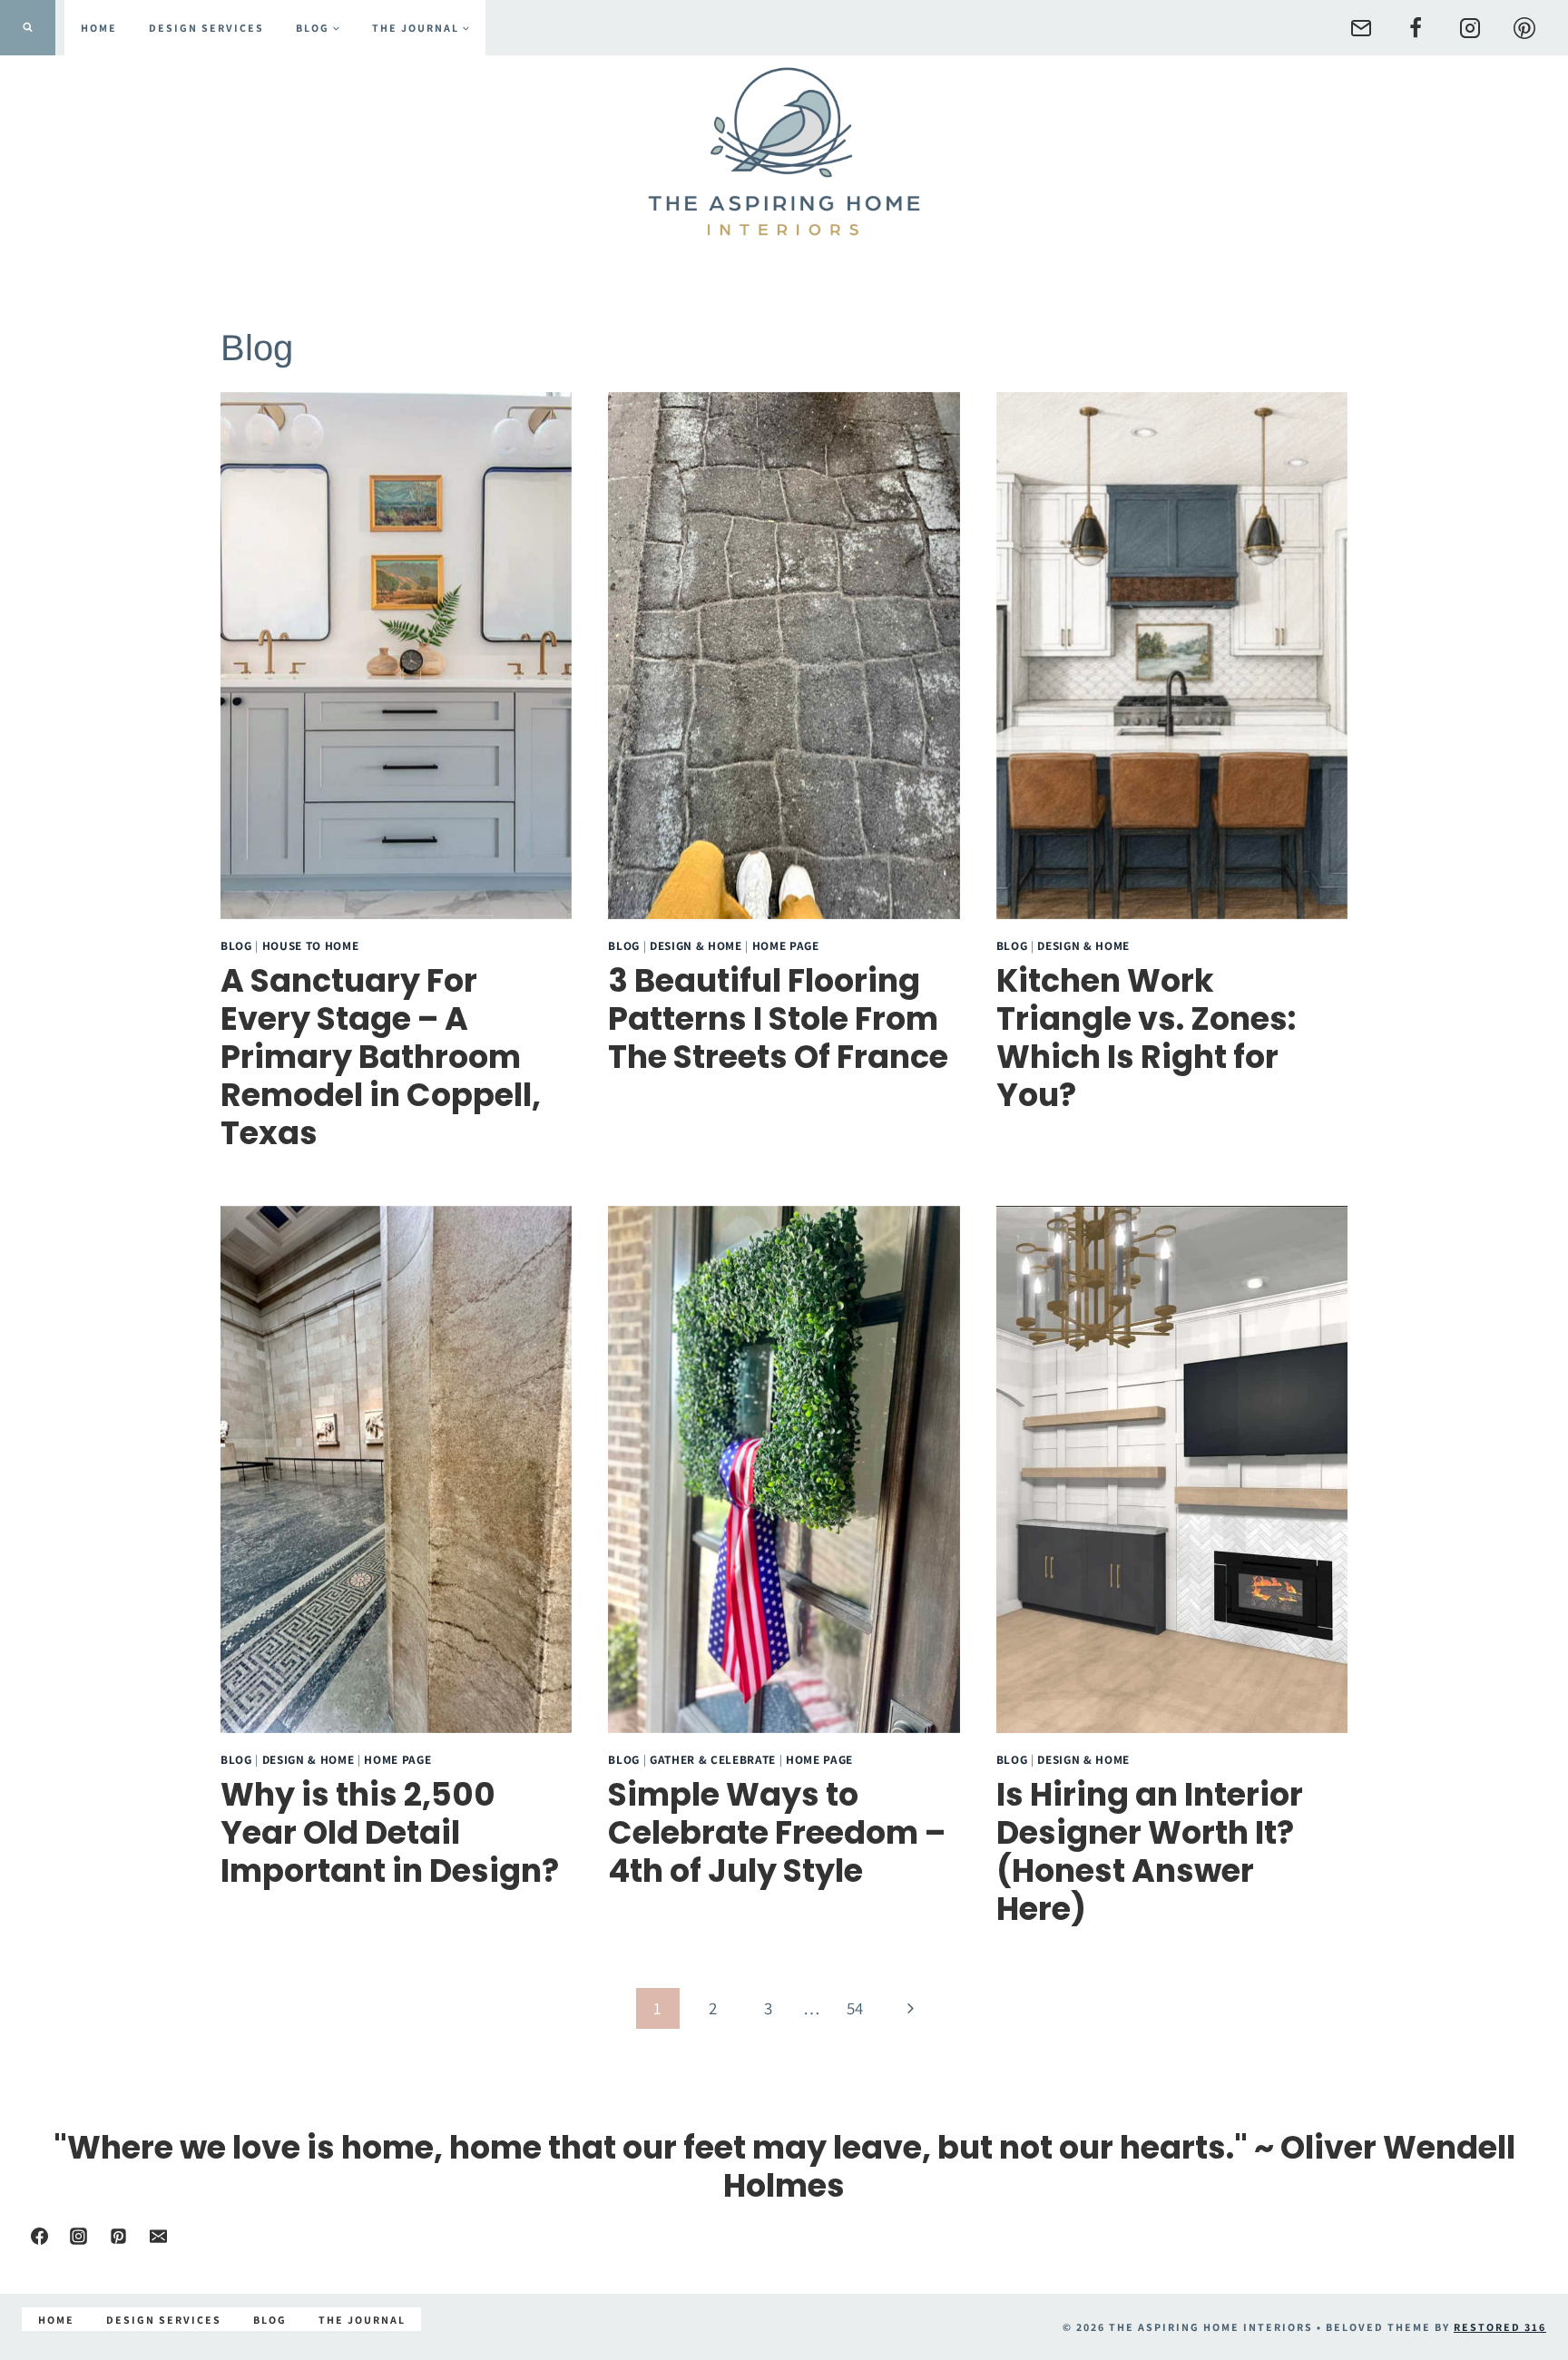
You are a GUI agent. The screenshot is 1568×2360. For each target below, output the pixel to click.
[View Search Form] (28, 28)
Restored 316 (1500, 2327)
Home (99, 28)
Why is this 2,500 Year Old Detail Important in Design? (390, 1832)
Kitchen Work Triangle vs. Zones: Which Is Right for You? (1146, 1038)
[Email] (1361, 28)
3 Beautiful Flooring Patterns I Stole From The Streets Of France (778, 1018)
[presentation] (396, 656)
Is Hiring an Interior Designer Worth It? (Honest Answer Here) (1150, 1851)
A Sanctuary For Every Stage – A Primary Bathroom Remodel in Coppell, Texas (381, 1057)
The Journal (362, 2320)
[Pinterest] (1524, 28)
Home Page (786, 945)
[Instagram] (1470, 28)
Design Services (206, 28)
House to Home (311, 945)
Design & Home (696, 945)
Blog (236, 945)
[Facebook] (1416, 28)
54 (855, 2008)
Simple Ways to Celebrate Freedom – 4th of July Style (777, 1832)
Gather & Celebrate (713, 1759)
